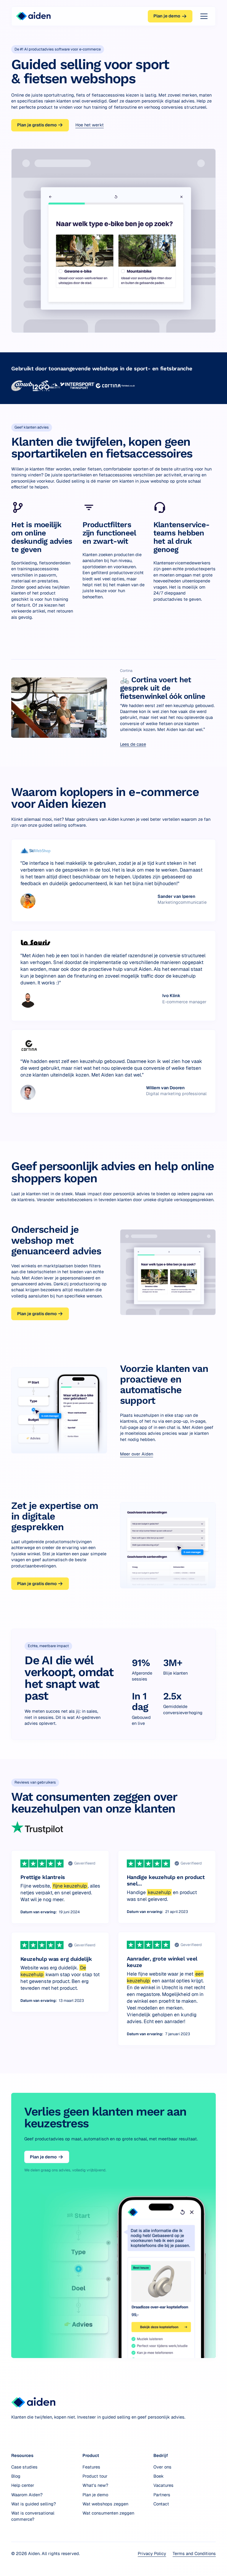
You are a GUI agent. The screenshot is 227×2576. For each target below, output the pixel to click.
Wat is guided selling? (34, 2504)
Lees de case (133, 744)
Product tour (95, 2476)
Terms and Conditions (194, 2553)
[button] (203, 16)
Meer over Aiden (137, 1454)
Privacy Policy (152, 2553)
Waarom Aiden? (27, 2495)
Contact (161, 2504)
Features (91, 2467)
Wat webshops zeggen (105, 2504)
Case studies (24, 2467)
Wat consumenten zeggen (108, 2513)
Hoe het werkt (90, 125)
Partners (162, 2495)
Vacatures (163, 2485)
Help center (23, 2485)
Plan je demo (95, 2495)
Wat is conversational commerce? (33, 2516)
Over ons (162, 2467)
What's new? (95, 2485)
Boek (159, 2476)
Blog (16, 2476)
